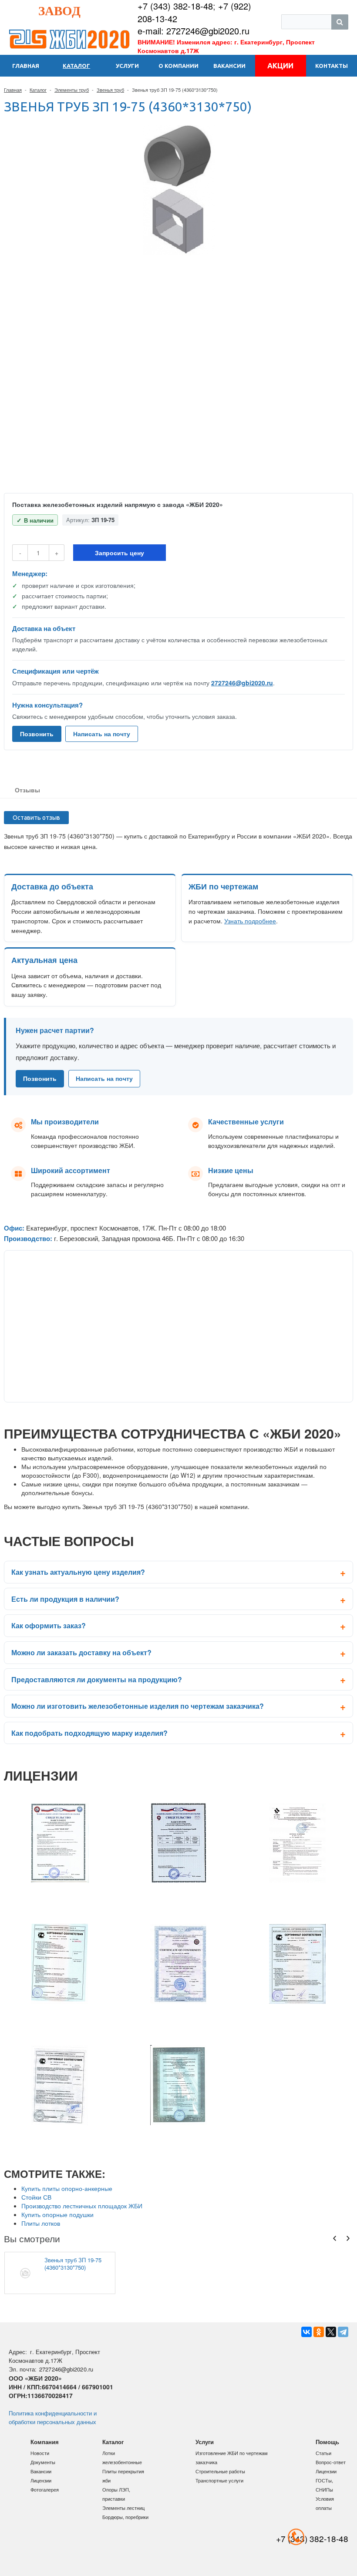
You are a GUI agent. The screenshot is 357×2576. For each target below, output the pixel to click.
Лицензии (41, 2480)
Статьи (323, 2453)
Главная (13, 90)
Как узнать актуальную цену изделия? (78, 1572)
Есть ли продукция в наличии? (65, 1599)
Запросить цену (120, 553)
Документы (43, 2462)
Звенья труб (110, 90)
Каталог (38, 90)
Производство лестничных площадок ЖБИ (82, 2206)
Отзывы (27, 790)
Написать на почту (102, 734)
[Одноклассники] (319, 2332)
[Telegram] (343, 2332)
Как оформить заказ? (49, 1625)
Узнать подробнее (250, 921)
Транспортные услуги (219, 2480)
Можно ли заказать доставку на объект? (81, 1652)
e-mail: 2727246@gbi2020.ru (194, 31)
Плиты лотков (41, 2223)
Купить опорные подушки (57, 2214)
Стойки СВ (36, 2197)
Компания (45, 2442)
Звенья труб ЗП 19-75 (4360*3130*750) (73, 2264)
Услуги (205, 2442)
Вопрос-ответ (331, 2462)
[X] (331, 2332)
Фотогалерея (45, 2489)
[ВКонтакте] (306, 2332)
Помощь (327, 2442)
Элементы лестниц (123, 2508)
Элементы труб (72, 90)
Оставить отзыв (36, 818)
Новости (40, 2453)
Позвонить (37, 734)
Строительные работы (220, 2471)
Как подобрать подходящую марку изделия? (89, 1733)
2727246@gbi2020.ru (242, 683)
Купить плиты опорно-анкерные (67, 2188)
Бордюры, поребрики (125, 2517)
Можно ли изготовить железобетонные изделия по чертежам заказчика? (138, 1706)
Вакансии (41, 2471)
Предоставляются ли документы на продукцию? (97, 1679)
